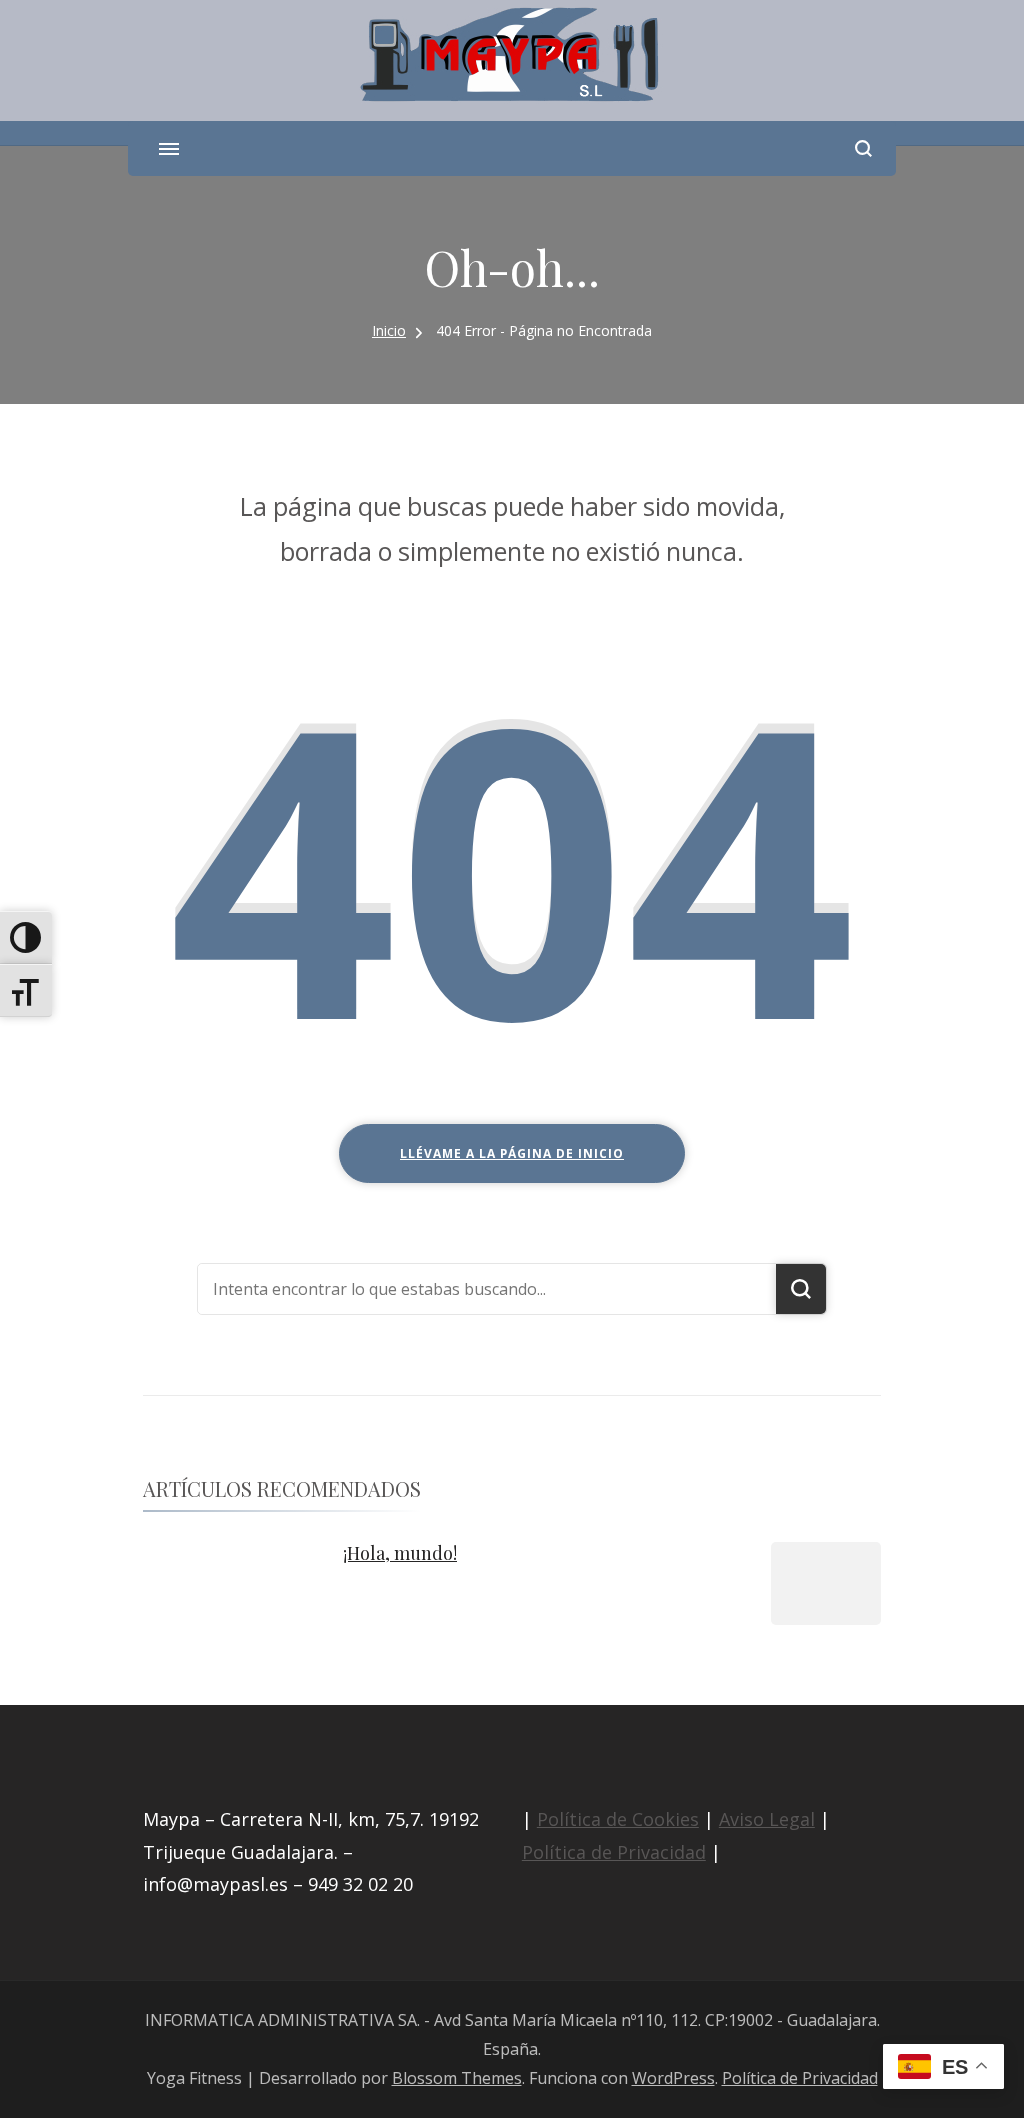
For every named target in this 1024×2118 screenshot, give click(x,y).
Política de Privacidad (614, 1852)
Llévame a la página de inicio (512, 1153)
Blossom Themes (457, 2078)
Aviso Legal (767, 1819)
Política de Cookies (618, 1819)
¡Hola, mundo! (400, 1553)
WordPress (673, 2078)
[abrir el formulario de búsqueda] (863, 148)
